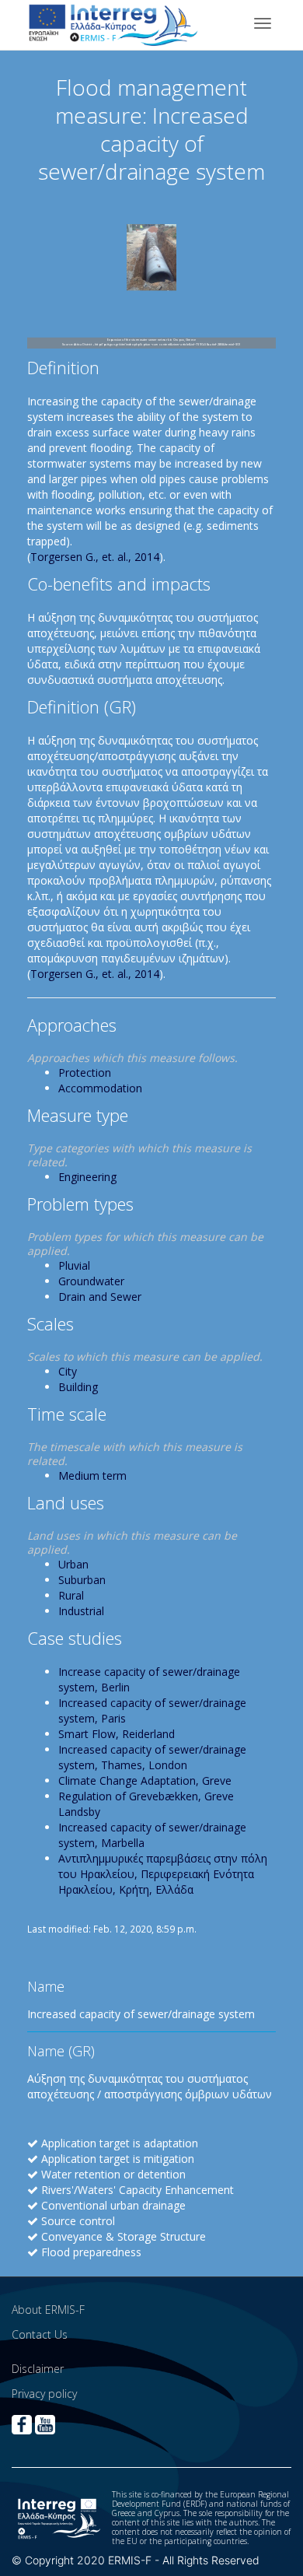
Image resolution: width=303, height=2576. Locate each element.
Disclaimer (38, 2369)
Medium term (92, 1476)
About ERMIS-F (48, 2310)
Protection (85, 1072)
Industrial (81, 1611)
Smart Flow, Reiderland (117, 1734)
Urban (73, 1564)
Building (78, 1387)
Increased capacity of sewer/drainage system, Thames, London (152, 1757)
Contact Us (40, 2334)
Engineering (87, 1177)
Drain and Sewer (100, 1297)
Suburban (82, 1580)
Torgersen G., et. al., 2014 (95, 557)
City (68, 1371)
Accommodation (100, 1088)
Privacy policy (44, 2394)
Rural (71, 1595)
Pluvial (74, 1265)
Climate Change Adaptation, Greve (145, 1780)
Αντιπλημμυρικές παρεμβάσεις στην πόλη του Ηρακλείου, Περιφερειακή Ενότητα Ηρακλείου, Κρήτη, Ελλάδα (163, 1874)
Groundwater (91, 1281)
